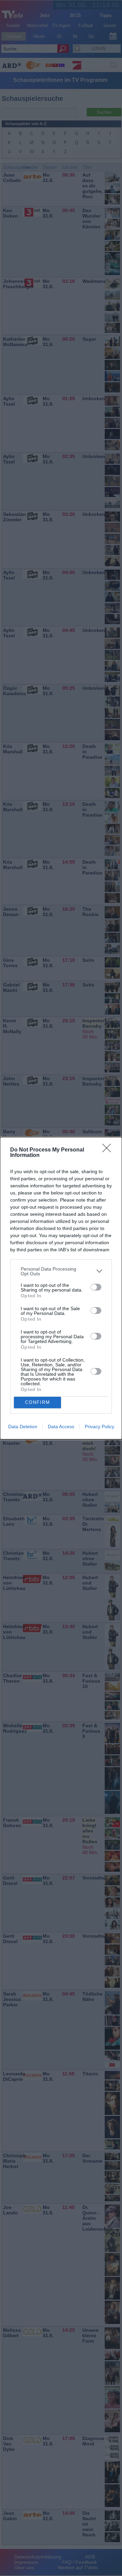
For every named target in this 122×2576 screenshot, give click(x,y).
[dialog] (61, 1288)
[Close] (109, 1150)
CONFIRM (38, 1402)
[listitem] (61, 1271)
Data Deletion (23, 1427)
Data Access (61, 1427)
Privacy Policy (99, 1427)
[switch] (96, 1287)
